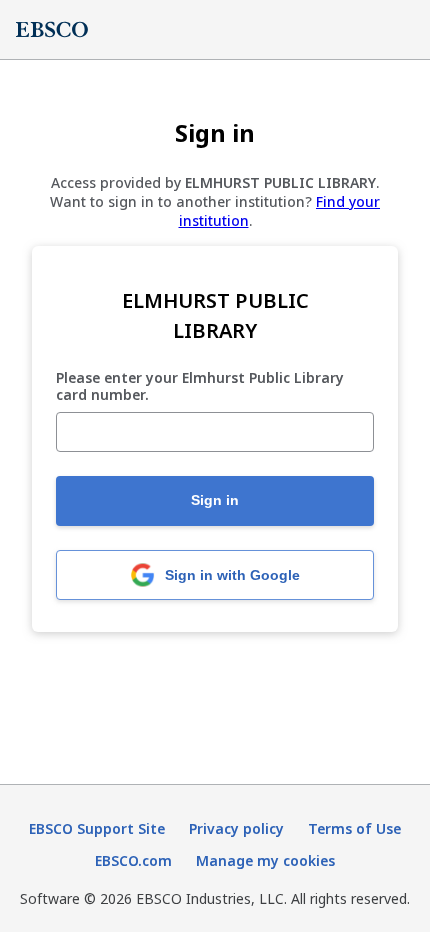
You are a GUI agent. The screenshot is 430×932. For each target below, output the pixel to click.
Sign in (215, 500)
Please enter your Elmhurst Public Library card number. (200, 387)
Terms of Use (354, 828)
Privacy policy (236, 828)
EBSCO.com (133, 860)
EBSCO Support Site (97, 828)
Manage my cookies (265, 860)
